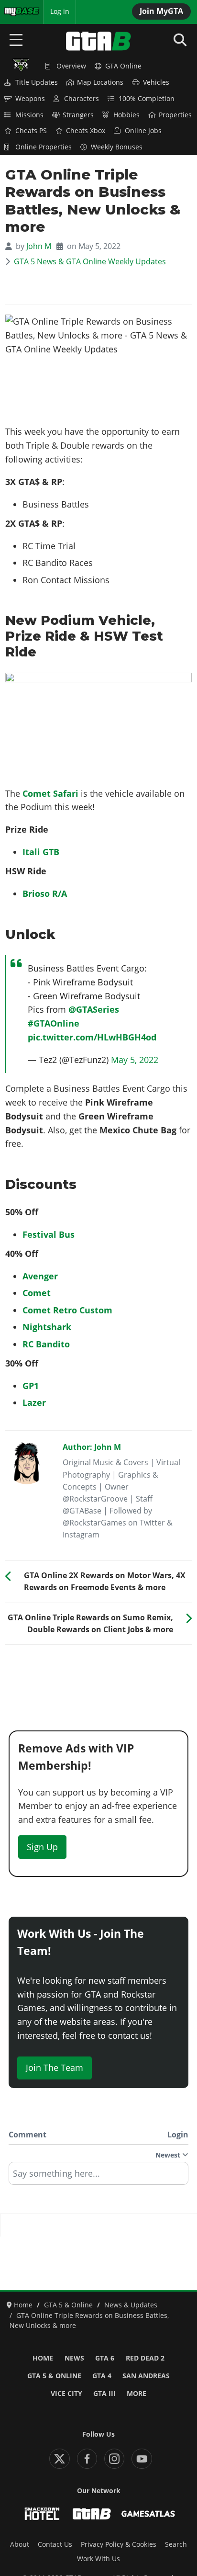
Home (43, 2358)
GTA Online (123, 66)
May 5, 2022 (135, 1060)
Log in (60, 11)
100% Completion (147, 99)
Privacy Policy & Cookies (119, 2544)
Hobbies (126, 115)
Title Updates (37, 82)
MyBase (16, 11)
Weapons (30, 99)
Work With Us (98, 2559)
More (137, 2394)
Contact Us (55, 2544)
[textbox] (98, 2177)
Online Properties (44, 147)
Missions (29, 115)
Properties (175, 115)
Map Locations (100, 82)
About (20, 2544)
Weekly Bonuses (117, 147)
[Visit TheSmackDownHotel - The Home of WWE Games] (42, 2514)
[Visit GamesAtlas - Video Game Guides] (148, 2514)
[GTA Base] (98, 41)
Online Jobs (143, 131)
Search (176, 2544)
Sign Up (42, 1847)
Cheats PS (31, 131)
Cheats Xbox (86, 131)
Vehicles (156, 82)
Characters (82, 99)
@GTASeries (94, 1009)
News (74, 2358)
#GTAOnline (54, 1023)
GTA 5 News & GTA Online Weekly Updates (90, 261)
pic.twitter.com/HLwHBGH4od (92, 1037)
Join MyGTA (161, 11)
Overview (71, 66)
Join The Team (55, 2068)
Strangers (78, 115)
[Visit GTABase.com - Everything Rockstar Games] (92, 2514)
